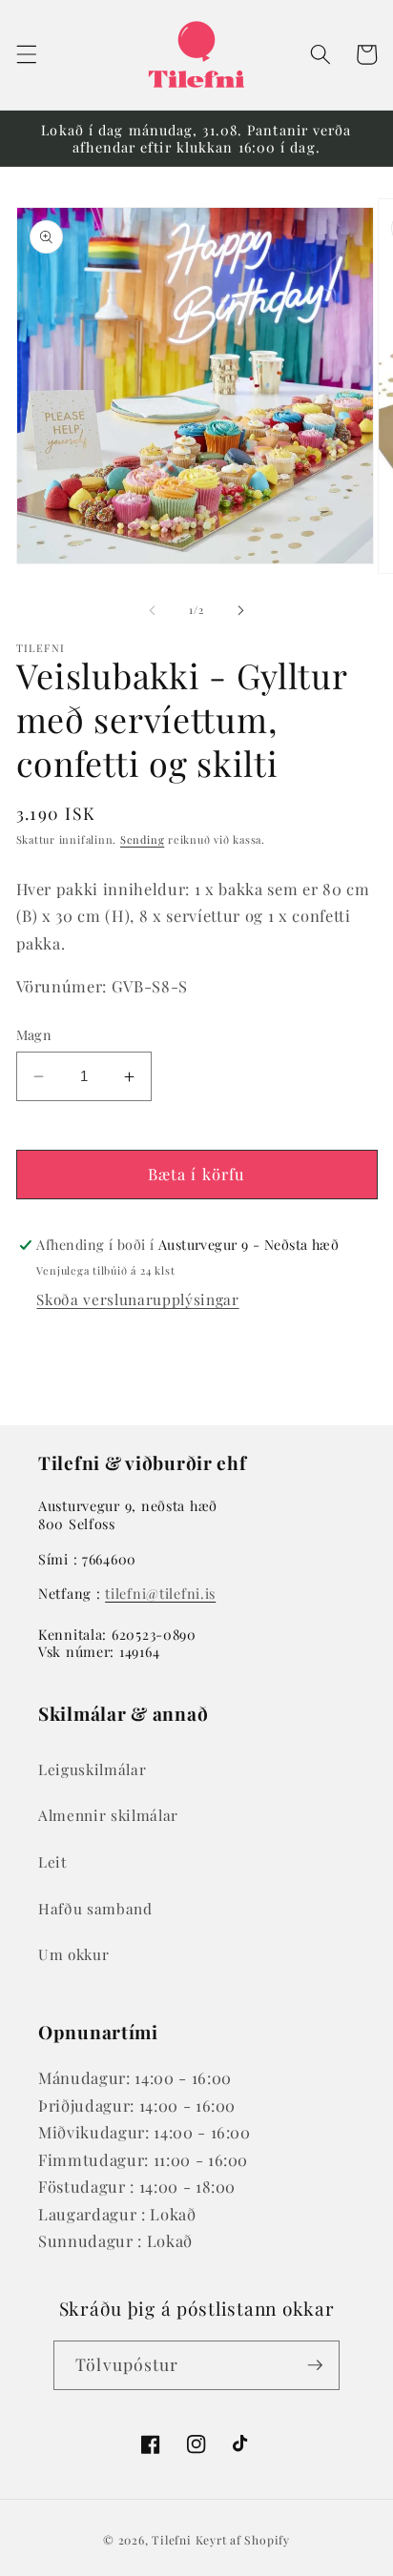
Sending (142, 839)
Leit (52, 1861)
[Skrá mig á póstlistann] (315, 2365)
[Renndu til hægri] (240, 610)
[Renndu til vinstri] (153, 610)
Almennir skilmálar (108, 1815)
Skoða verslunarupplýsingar (137, 1299)
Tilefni (171, 2540)
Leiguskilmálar (92, 1769)
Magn (34, 1035)
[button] (26, 54)
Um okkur (73, 1954)
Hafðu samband (95, 1908)
